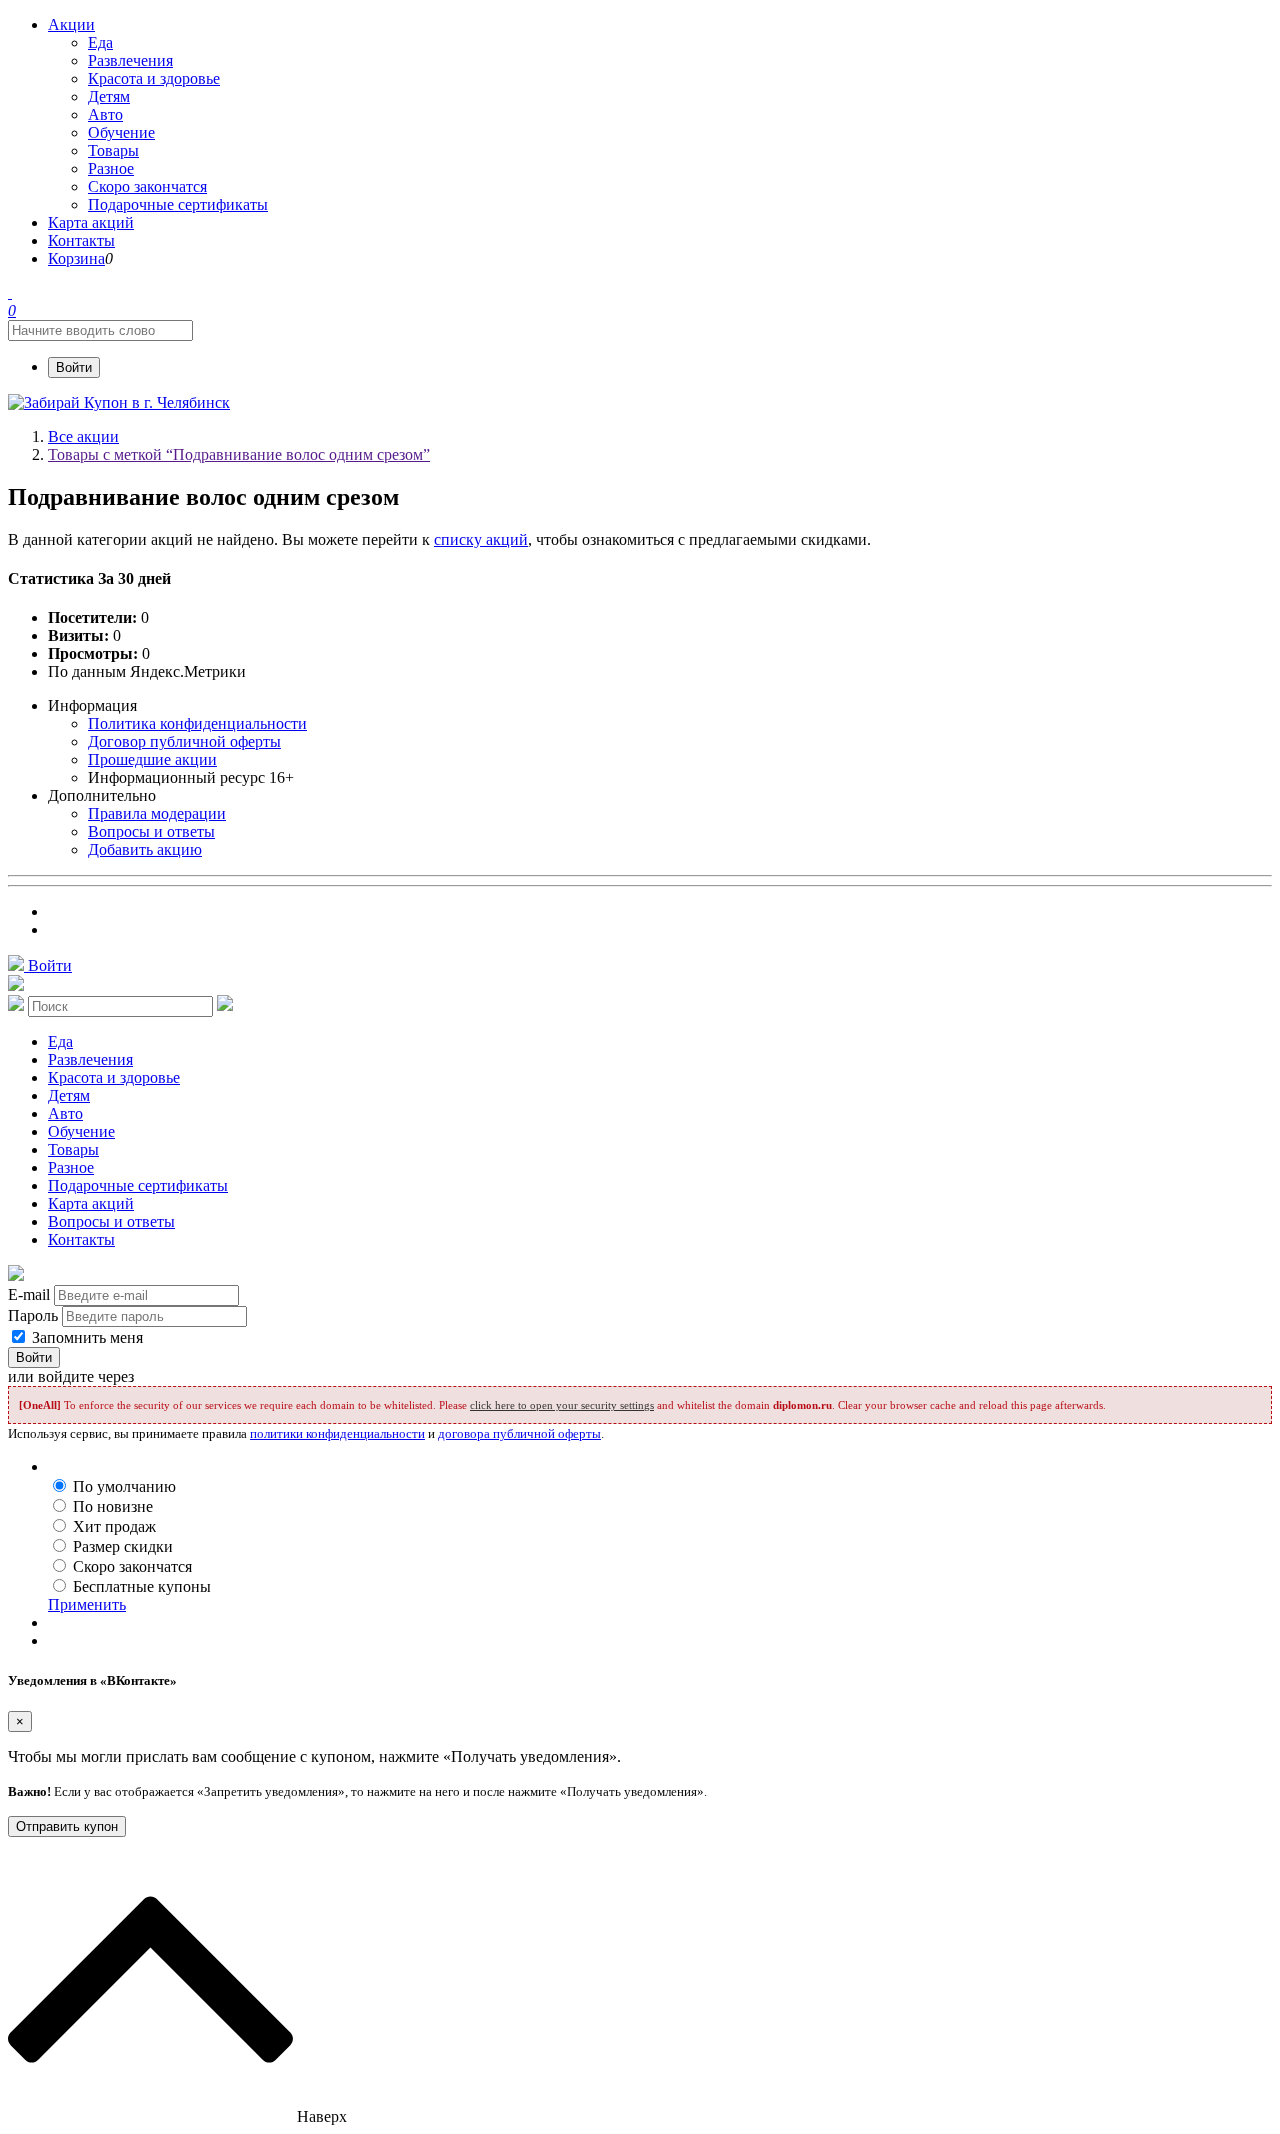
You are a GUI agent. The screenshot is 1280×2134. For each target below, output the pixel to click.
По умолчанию (124, 1486)
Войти (74, 367)
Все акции (83, 436)
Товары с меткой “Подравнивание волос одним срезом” (239, 454)
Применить (87, 1604)
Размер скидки (123, 1546)
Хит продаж (114, 1526)
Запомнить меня (85, 1337)
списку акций (481, 539)
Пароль (33, 1315)
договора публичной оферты (519, 1433)
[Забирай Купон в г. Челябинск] (119, 402)
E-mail (29, 1294)
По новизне (113, 1506)
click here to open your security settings (562, 1405)
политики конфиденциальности (337, 1433)
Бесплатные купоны (142, 1586)
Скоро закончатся (132, 1566)
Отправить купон (67, 1826)
